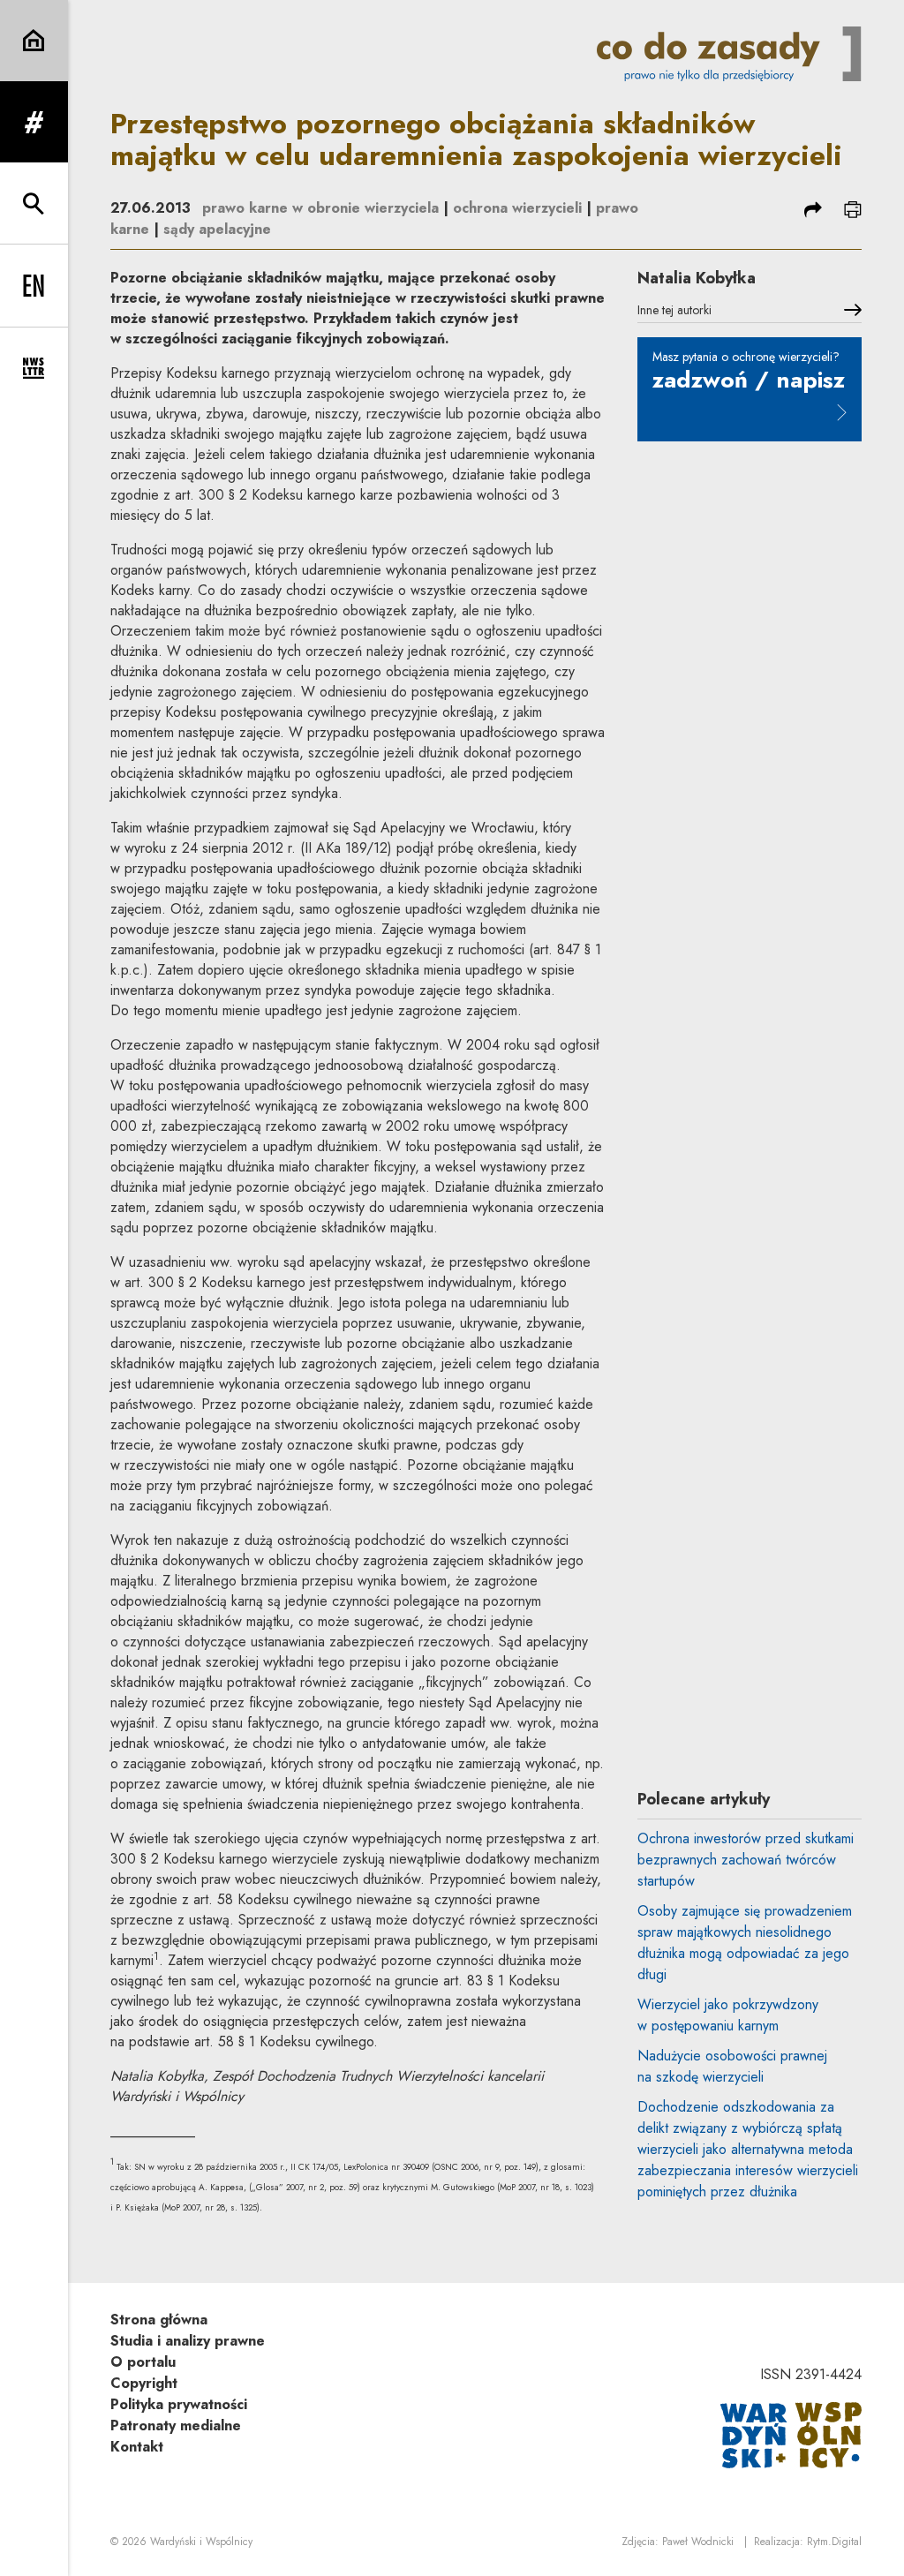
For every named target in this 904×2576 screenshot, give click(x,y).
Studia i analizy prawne (188, 2341)
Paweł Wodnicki (698, 2542)
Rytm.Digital (834, 2542)
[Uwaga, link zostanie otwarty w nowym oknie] (791, 2433)
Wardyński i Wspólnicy (201, 2542)
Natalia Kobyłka (697, 278)
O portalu (143, 2362)
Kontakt (137, 2447)
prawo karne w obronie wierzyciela (320, 208)
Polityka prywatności (179, 2404)
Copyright (144, 2383)
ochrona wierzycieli (517, 208)
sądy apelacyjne (217, 229)
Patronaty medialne (176, 2425)
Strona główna (159, 2320)
